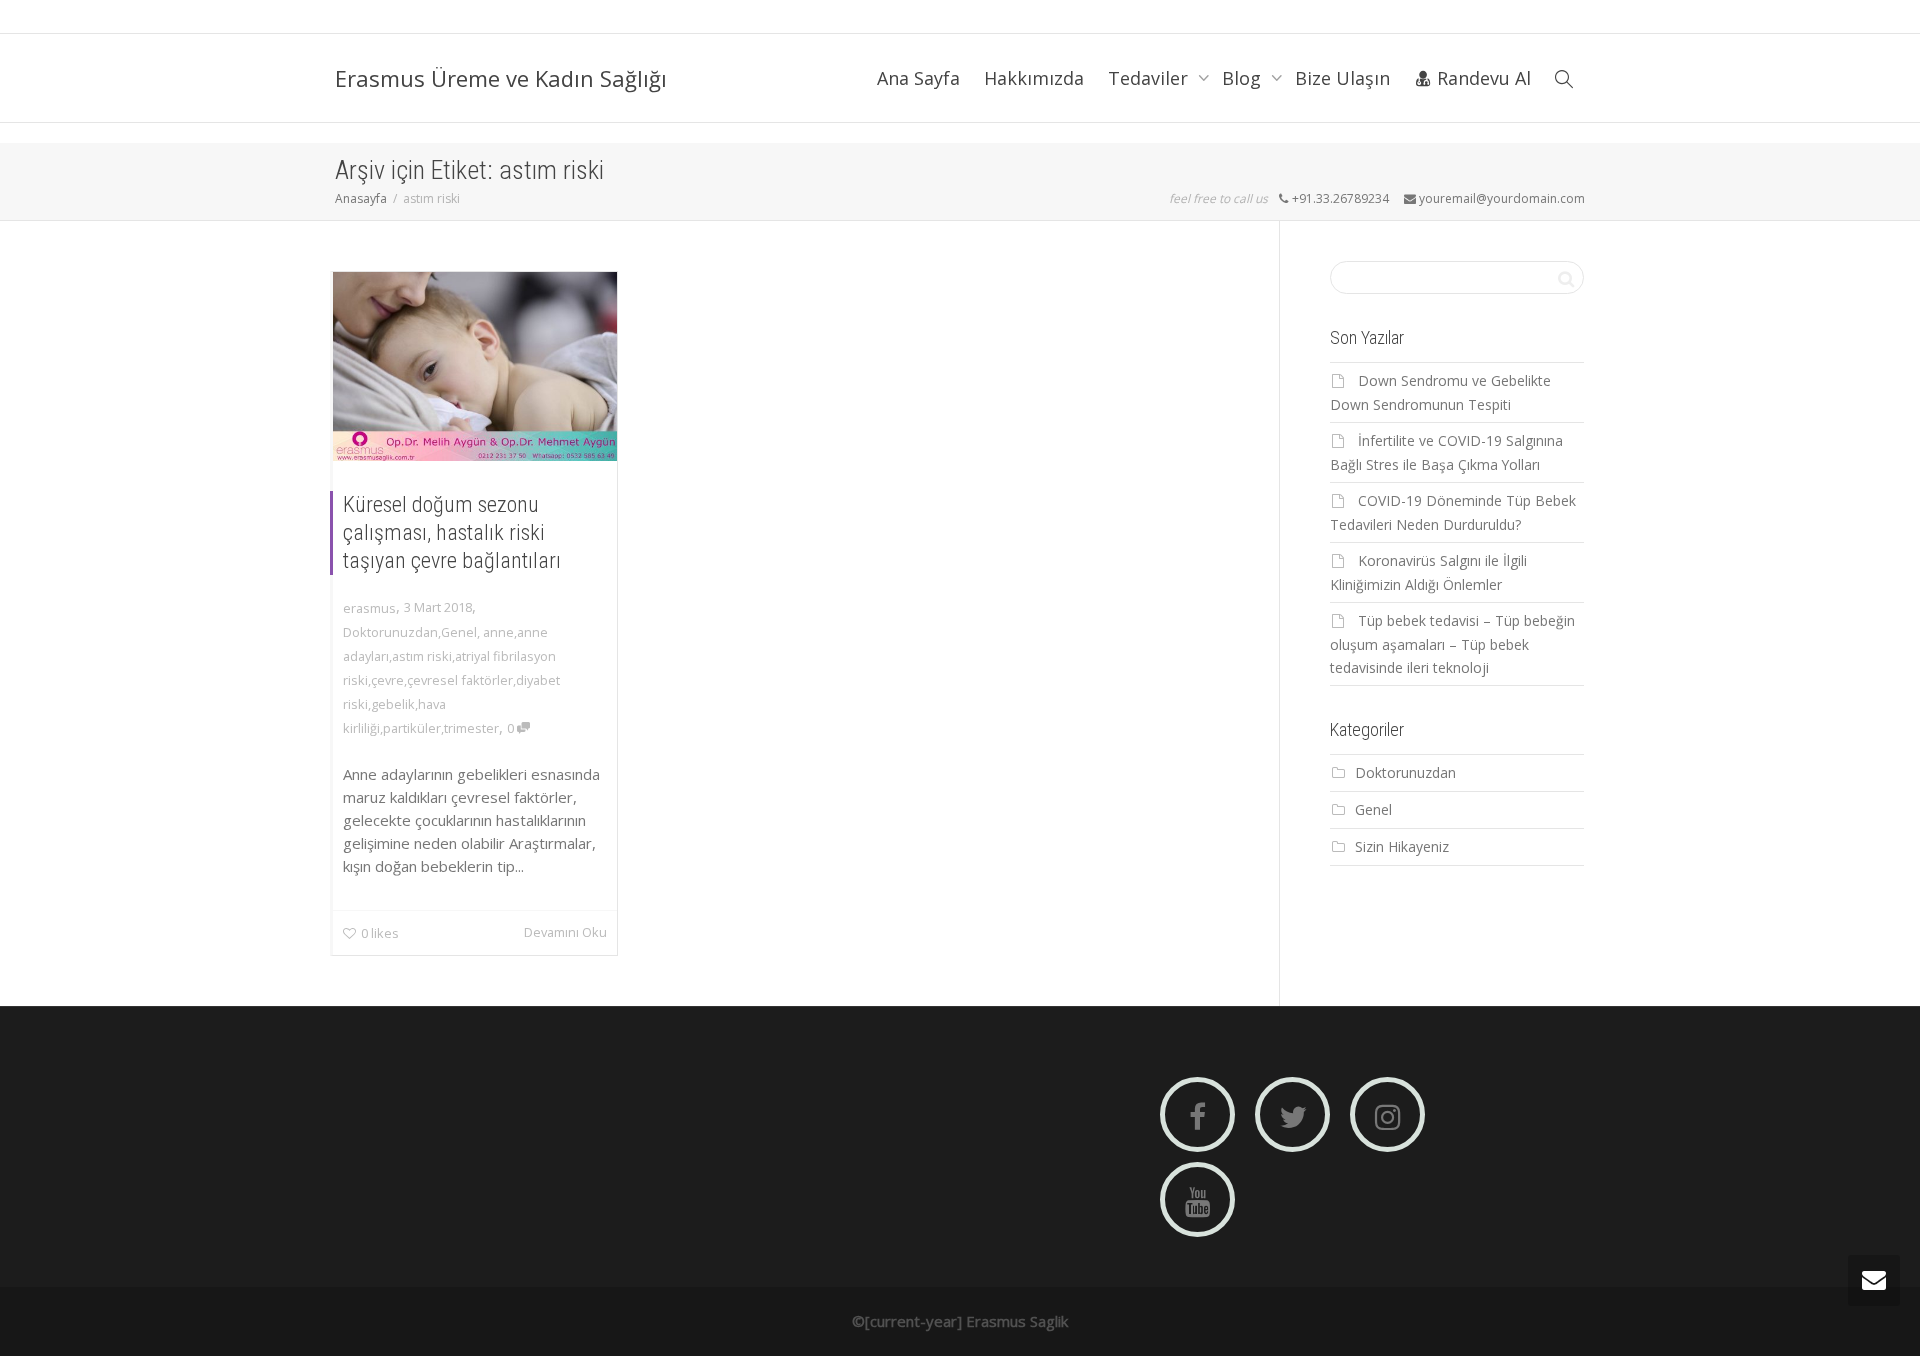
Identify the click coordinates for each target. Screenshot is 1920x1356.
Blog (1244, 78)
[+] (475, 366)
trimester (471, 728)
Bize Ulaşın (1342, 78)
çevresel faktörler (460, 680)
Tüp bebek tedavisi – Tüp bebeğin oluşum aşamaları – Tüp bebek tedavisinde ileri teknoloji (1452, 644)
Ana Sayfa (918, 78)
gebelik (393, 704)
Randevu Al (1481, 78)
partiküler (412, 728)
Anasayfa (361, 198)
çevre (387, 680)
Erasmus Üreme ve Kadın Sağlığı (501, 78)
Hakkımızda (1034, 78)
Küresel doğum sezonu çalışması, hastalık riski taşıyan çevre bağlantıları (452, 532)
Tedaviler (1150, 78)
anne (498, 632)
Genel (459, 632)
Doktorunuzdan (390, 632)
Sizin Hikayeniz (1402, 846)
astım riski (422, 656)
